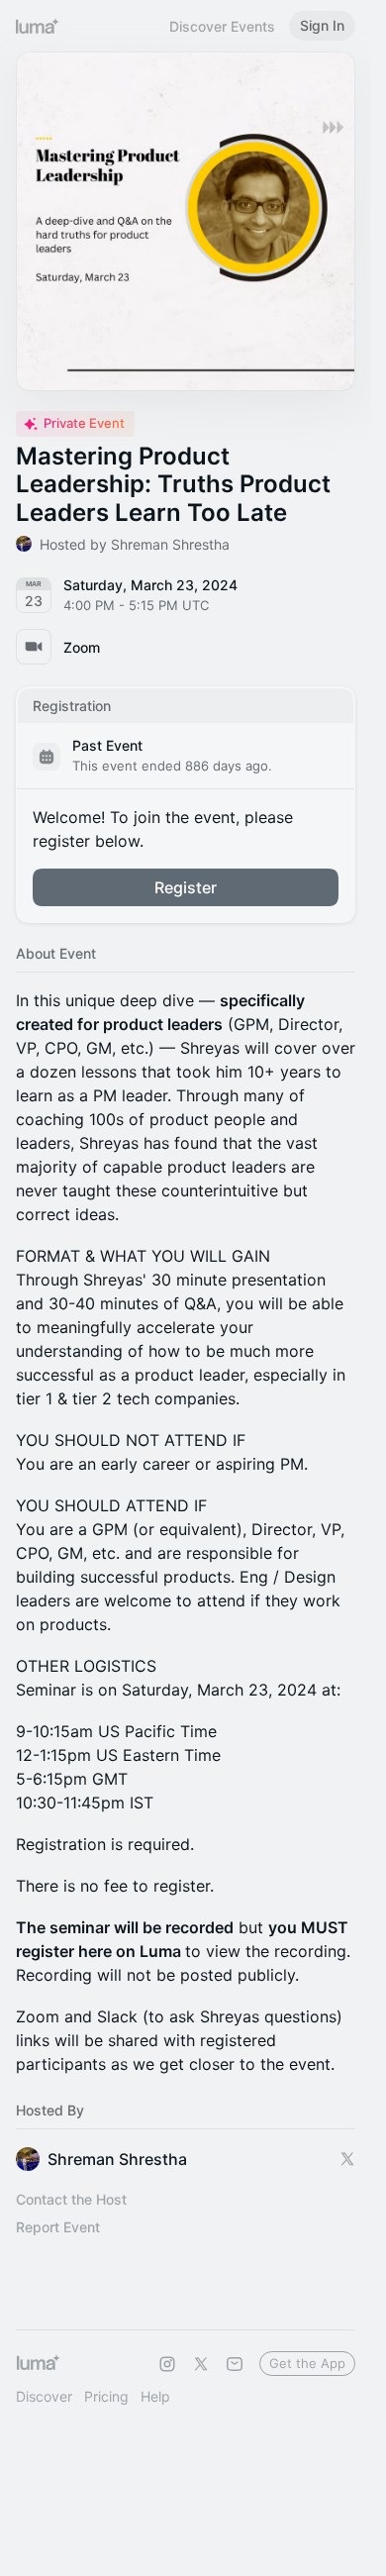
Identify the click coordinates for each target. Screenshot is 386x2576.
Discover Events (222, 26)
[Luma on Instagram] (167, 2364)
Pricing (106, 2396)
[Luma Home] (38, 26)
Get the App (307, 2363)
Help (155, 2396)
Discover (44, 2396)
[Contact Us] (235, 2364)
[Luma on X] (201, 2364)
